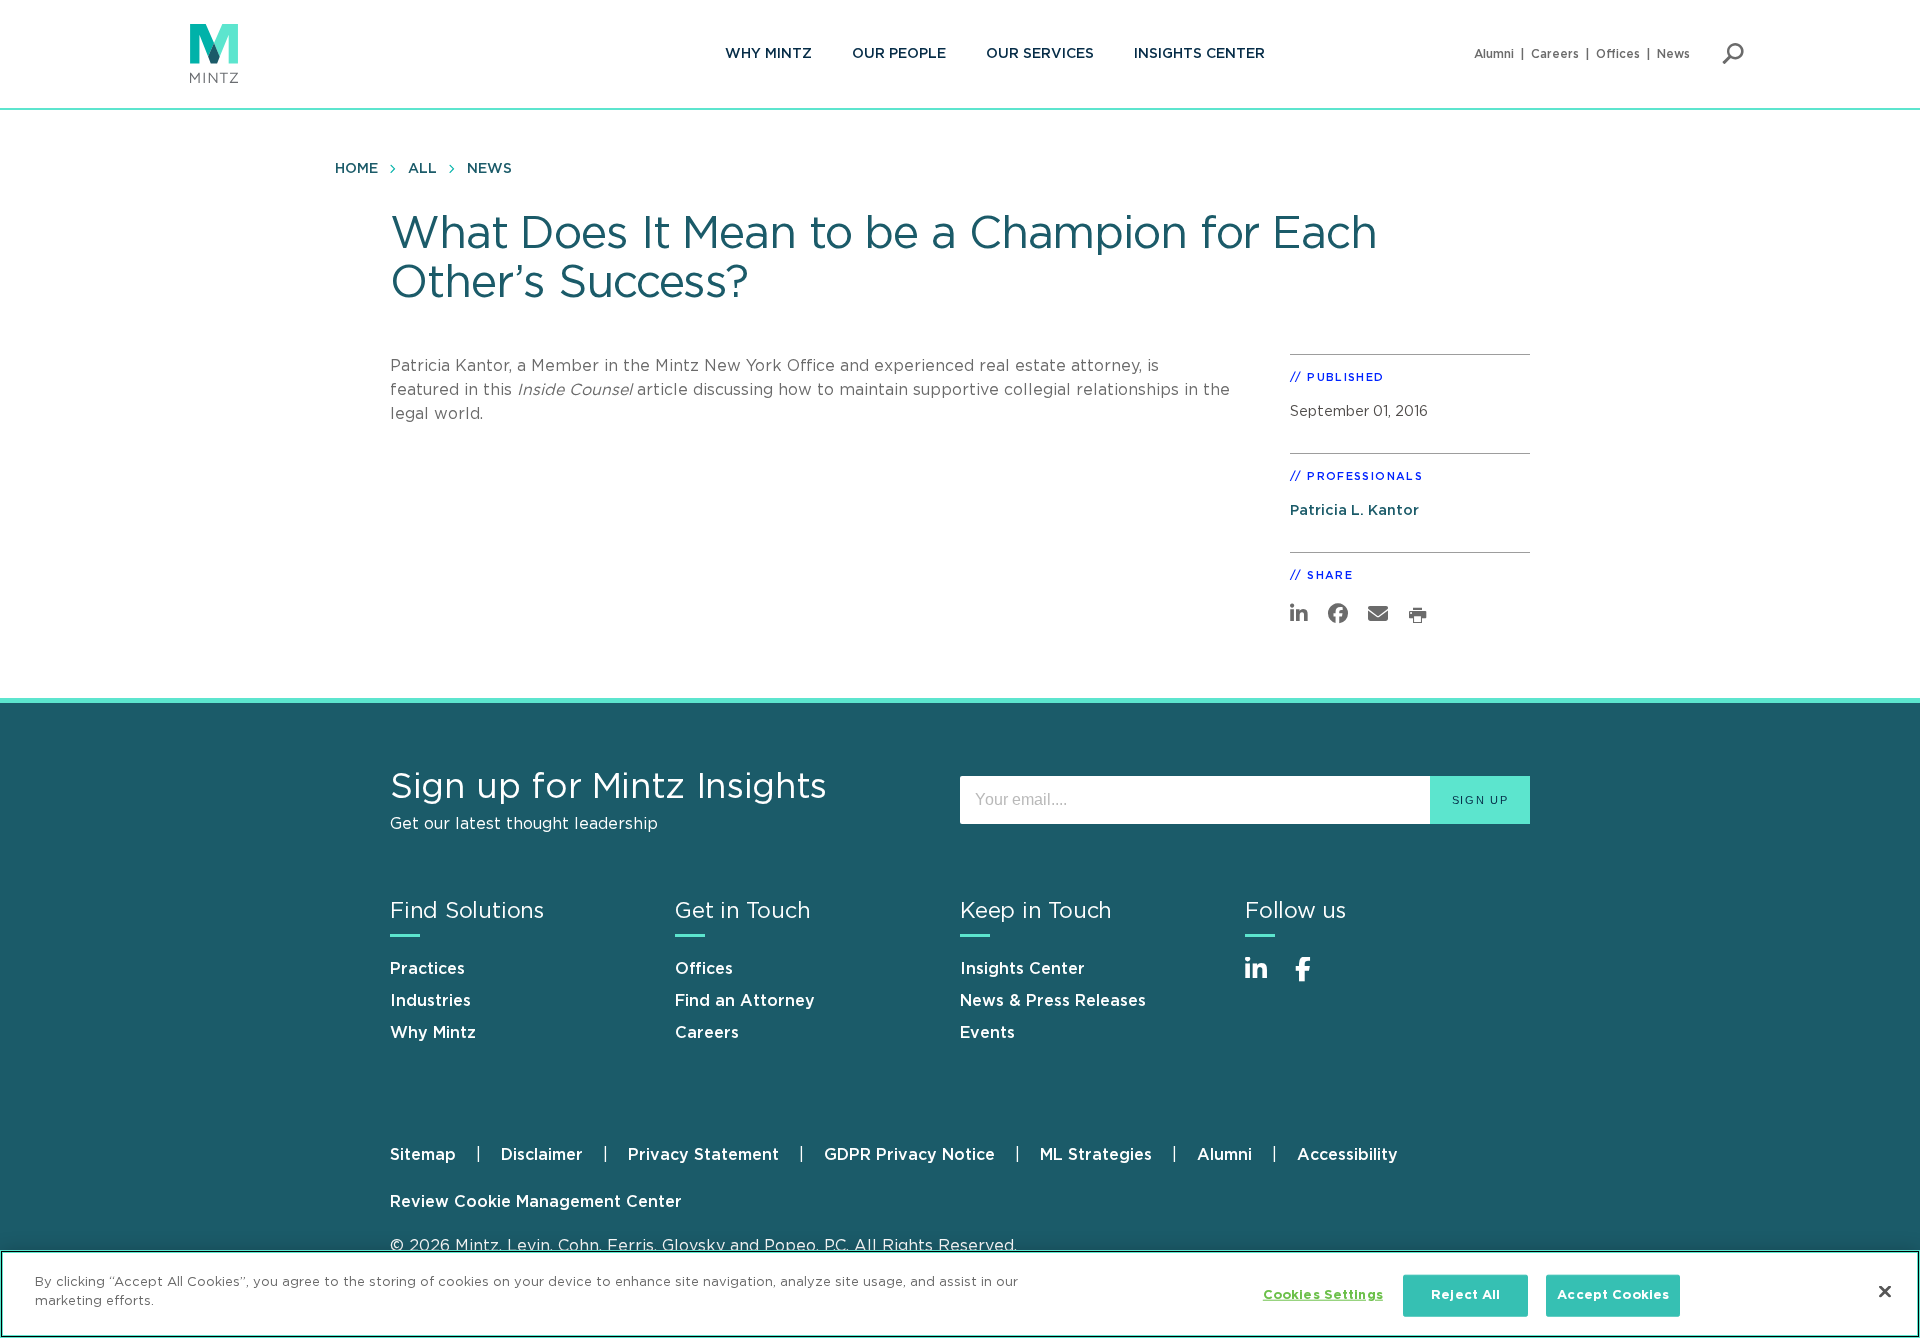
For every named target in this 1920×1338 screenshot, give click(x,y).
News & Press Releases (1053, 1001)
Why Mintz (768, 54)
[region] (960, 1294)
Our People (899, 54)
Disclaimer (542, 1155)
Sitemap (423, 1155)
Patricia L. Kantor (1354, 510)
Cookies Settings (1323, 1295)
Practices (427, 969)
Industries (430, 1001)
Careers (1555, 54)
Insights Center (1199, 54)
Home (356, 169)
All (422, 169)
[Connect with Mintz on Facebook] (1315, 979)
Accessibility (1347, 1155)
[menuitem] (768, 54)
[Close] (1885, 1291)
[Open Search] (1733, 54)
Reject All (1465, 1295)
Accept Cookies (1613, 1295)
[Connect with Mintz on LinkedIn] (1265, 979)
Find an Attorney (745, 1001)
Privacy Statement (703, 1155)
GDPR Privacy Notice (909, 1155)
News (1673, 54)
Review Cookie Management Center (536, 1202)
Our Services (1040, 54)
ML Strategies (1096, 1155)
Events (987, 1033)
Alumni (1494, 54)
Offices (1618, 54)
